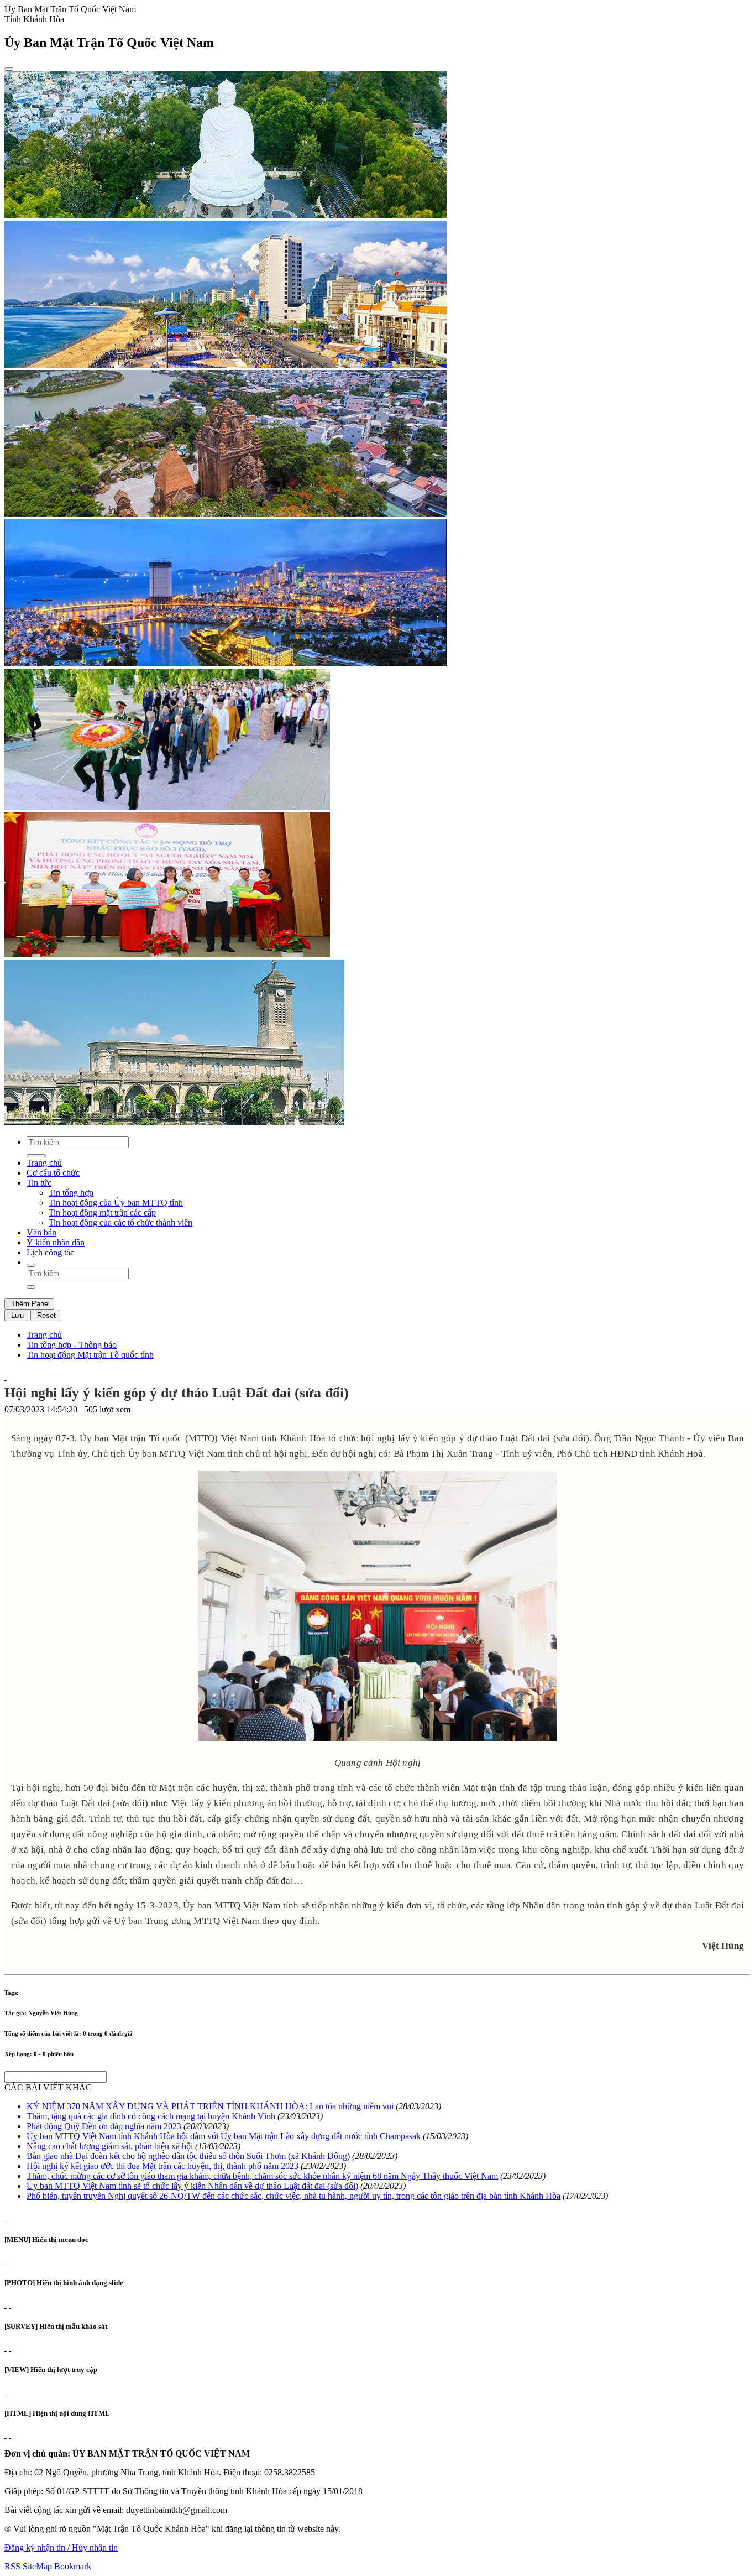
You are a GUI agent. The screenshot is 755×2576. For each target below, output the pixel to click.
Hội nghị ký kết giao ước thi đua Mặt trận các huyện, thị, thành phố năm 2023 (162, 2166)
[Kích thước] (6, 1377)
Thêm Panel (29, 1304)
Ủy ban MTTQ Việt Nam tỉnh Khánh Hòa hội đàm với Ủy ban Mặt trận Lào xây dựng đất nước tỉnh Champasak (224, 2136)
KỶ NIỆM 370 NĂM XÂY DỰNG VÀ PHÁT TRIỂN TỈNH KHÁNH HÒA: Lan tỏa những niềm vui (210, 2106)
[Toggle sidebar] (9, 69)
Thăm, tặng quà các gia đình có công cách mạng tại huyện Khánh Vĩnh (151, 2116)
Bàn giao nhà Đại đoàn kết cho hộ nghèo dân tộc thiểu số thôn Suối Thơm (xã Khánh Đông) (188, 2156)
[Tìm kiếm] (31, 1265)
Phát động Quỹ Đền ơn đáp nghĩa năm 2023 (104, 2126)
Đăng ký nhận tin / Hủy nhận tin (61, 2548)
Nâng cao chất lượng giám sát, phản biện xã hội (110, 2146)
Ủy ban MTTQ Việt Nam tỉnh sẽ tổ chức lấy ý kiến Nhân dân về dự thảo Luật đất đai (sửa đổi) (192, 2186)
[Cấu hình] (10, 2305)
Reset (45, 1315)
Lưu (16, 1315)
